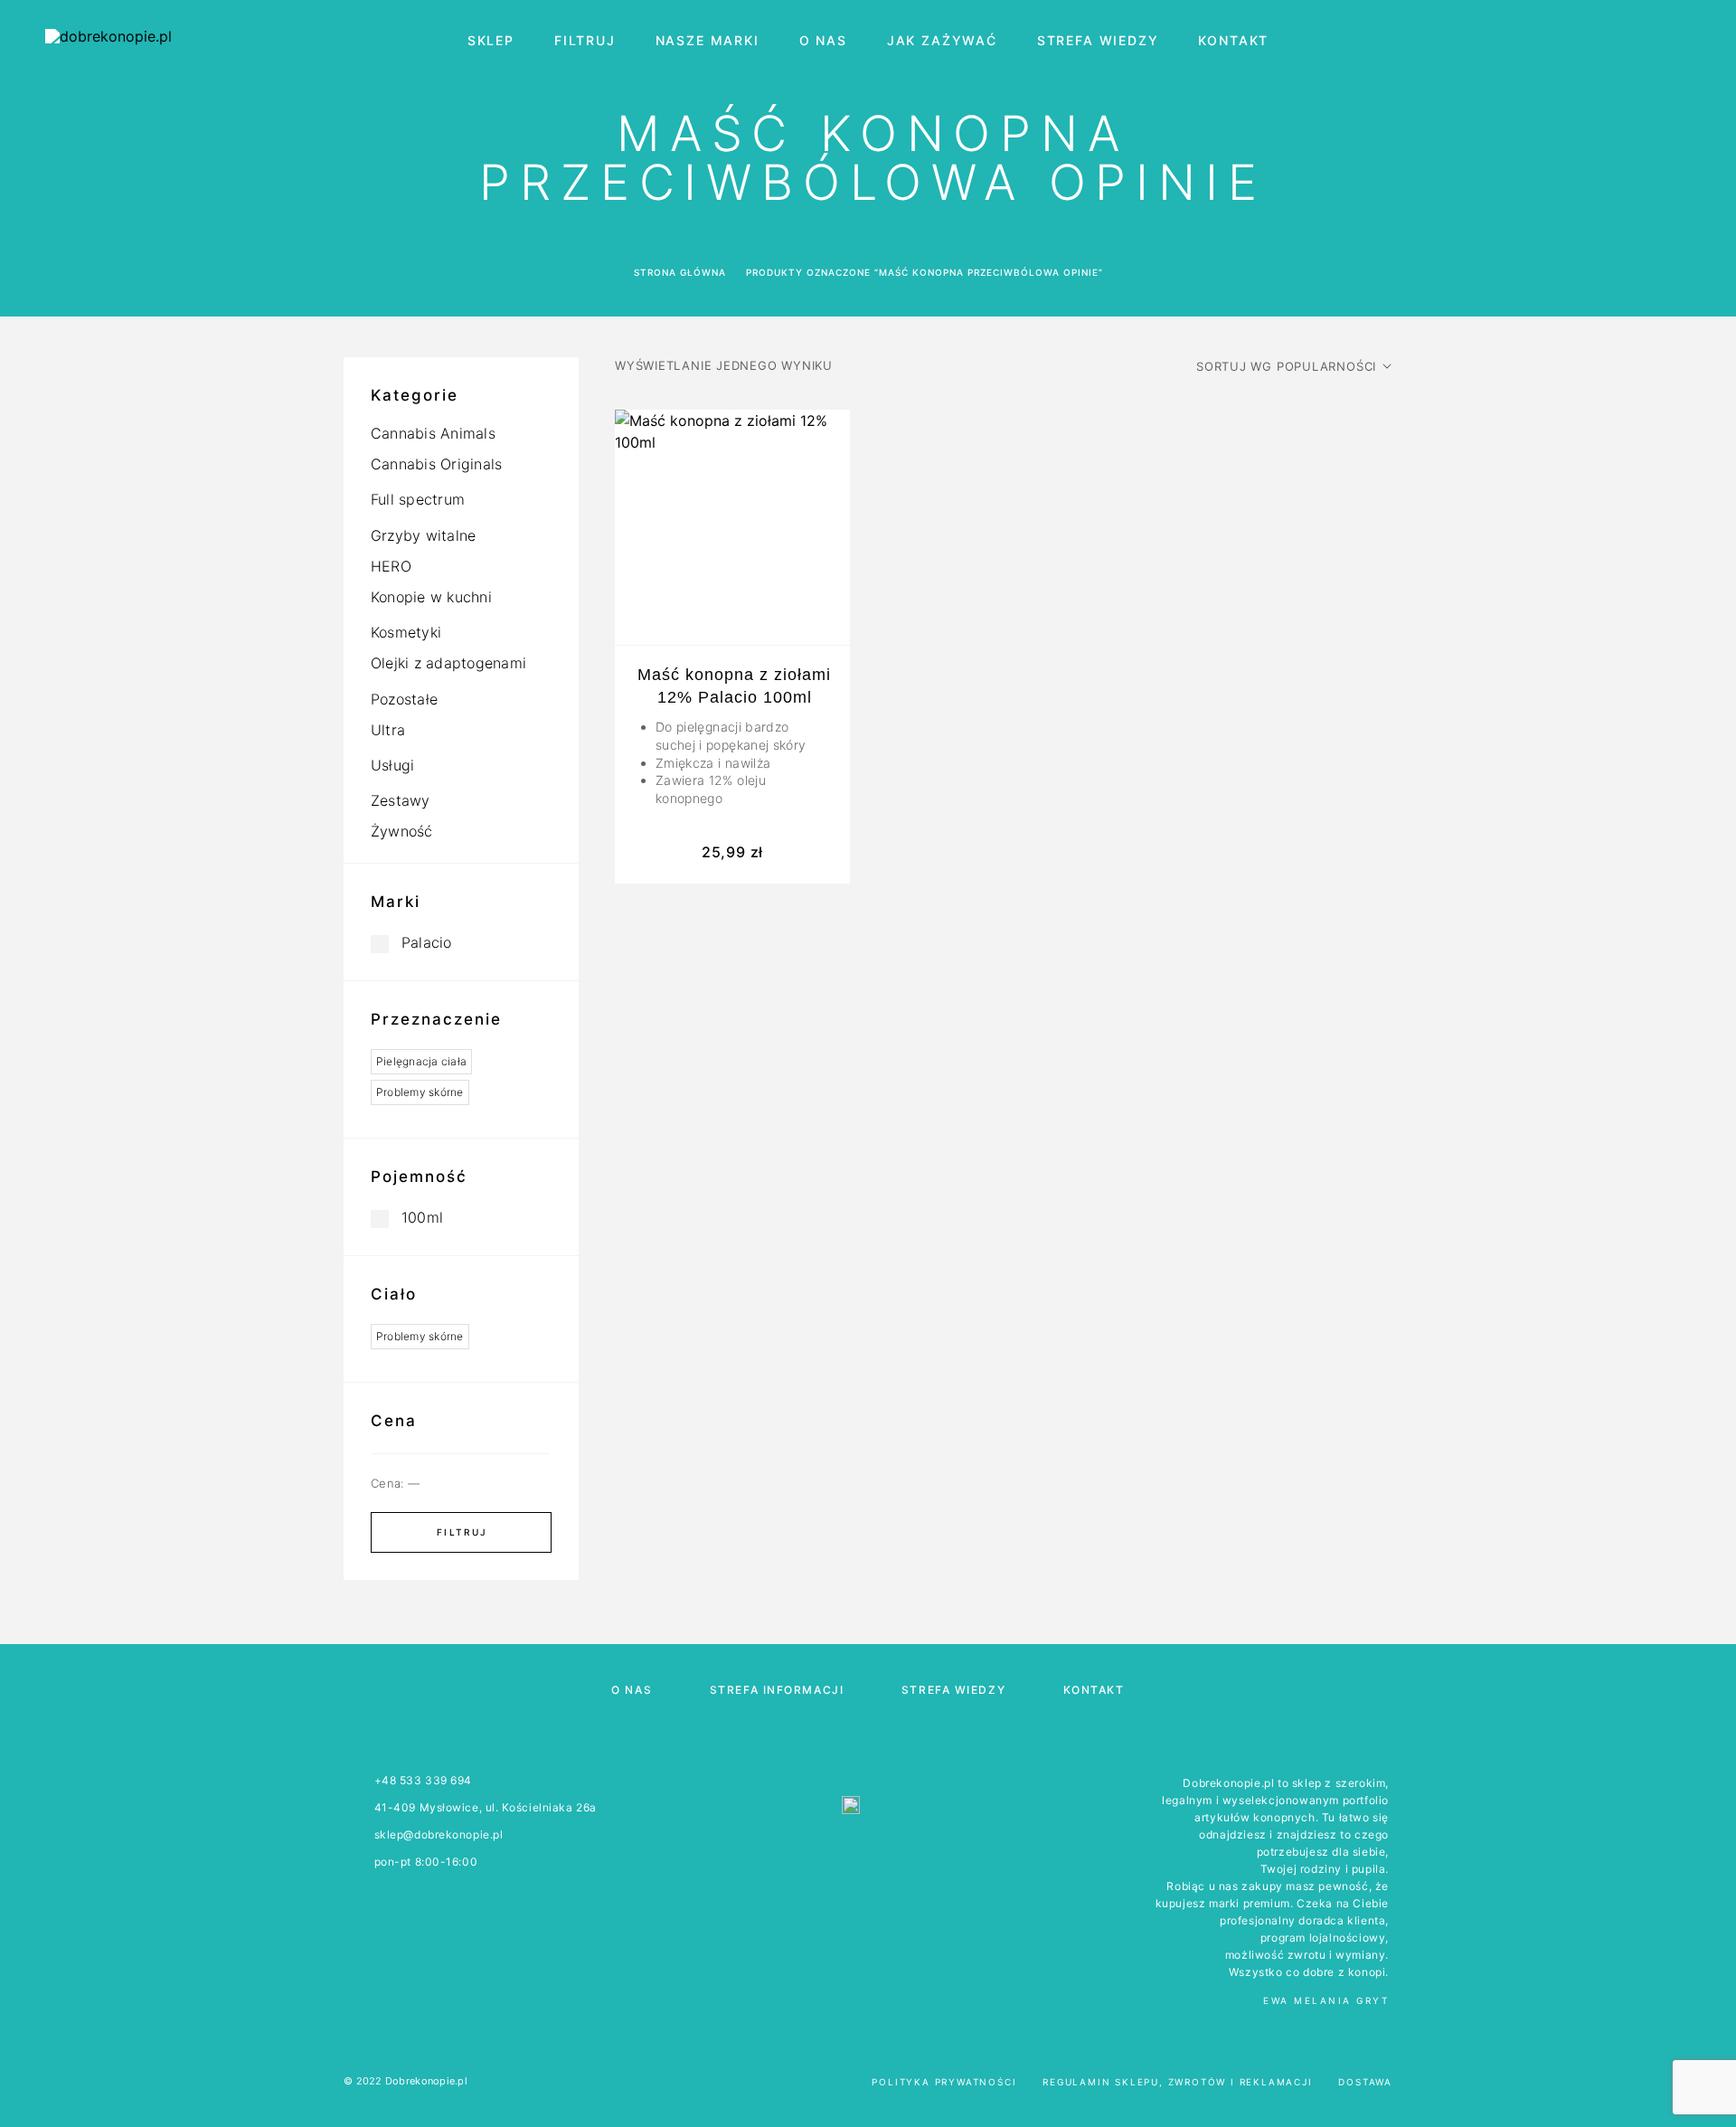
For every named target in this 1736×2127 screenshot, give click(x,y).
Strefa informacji (777, 1690)
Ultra (388, 730)
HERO (391, 566)
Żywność (402, 831)
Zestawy (401, 800)
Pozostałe (404, 699)
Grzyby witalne (423, 535)
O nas (823, 41)
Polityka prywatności (944, 2082)
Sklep (491, 41)
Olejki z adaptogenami (448, 663)
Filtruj (585, 41)
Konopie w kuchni (431, 597)
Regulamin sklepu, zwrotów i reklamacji (1177, 2082)
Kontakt (1233, 41)
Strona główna (680, 272)
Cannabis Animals (433, 433)
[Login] (1603, 41)
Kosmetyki (406, 632)
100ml (422, 1217)
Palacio (427, 942)
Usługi (392, 765)
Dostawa (1365, 2082)
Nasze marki (708, 41)
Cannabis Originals (436, 464)
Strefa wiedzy (1098, 41)
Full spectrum (418, 499)
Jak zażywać (942, 41)
